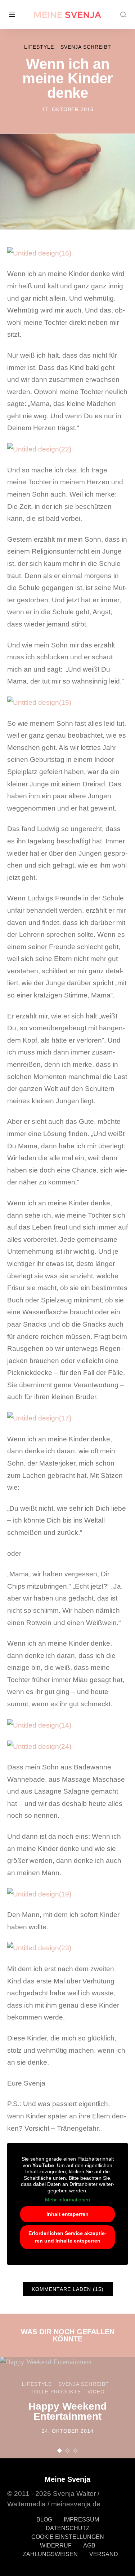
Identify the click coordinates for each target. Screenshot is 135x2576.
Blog (44, 2520)
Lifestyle (39, 47)
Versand (104, 2554)
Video (96, 2392)
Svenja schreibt (86, 47)
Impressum (81, 2520)
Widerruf (56, 2546)
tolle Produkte (56, 2392)
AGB (89, 2546)
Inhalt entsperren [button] (67, 2214)
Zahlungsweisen (50, 2554)
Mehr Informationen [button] (67, 2200)
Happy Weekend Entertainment (67, 2411)
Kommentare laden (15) (68, 2289)
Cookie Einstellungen (68, 2537)
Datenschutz (68, 2528)
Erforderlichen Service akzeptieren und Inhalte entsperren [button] (67, 2237)
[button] (60, 2451)
